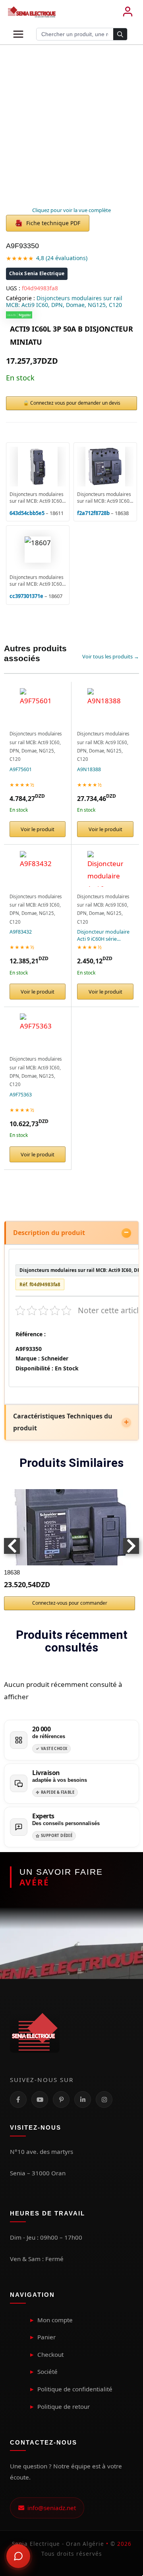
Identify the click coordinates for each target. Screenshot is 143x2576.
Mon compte (55, 2320)
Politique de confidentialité (75, 2389)
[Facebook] (18, 2099)
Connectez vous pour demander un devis (75, 403)
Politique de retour (64, 2406)
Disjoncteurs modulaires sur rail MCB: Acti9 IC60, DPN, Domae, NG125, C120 (64, 301)
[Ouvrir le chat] (18, 2556)
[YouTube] (40, 2099)
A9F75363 (21, 1095)
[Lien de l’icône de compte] (128, 12)
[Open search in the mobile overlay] (82, 34)
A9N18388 (89, 769)
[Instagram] (104, 2099)
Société (47, 2371)
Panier (46, 2337)
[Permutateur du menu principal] (18, 34)
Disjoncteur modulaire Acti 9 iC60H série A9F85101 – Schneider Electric (103, 935)
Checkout (50, 2354)
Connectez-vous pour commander (70, 1603)
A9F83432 (21, 932)
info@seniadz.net (50, 2508)
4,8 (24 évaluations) (62, 258)
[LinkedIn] (83, 2099)
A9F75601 (21, 769)
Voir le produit (38, 829)
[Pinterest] (61, 2099)
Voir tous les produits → (111, 656)
